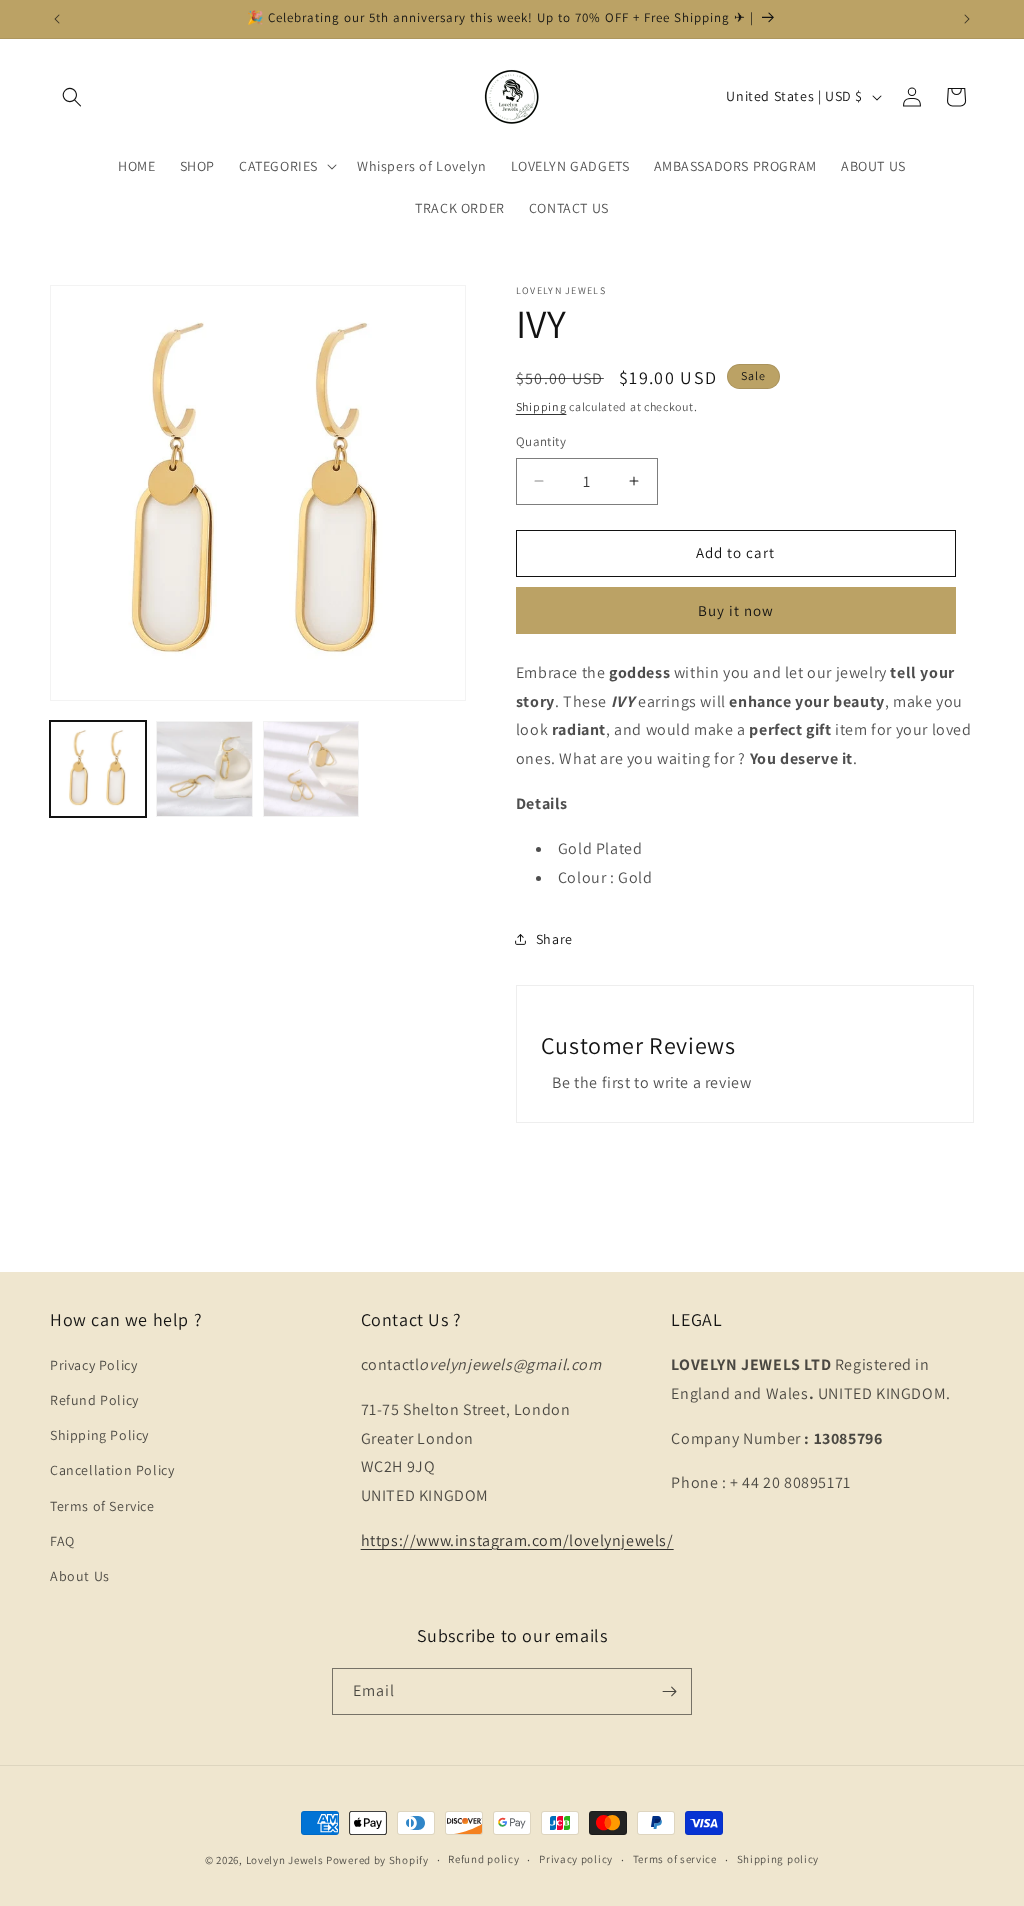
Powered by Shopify (377, 1860)
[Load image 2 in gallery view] (204, 769)
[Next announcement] (967, 19)
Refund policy (483, 1859)
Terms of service (675, 1859)
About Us (80, 1576)
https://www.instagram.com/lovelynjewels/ (517, 1540)
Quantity (541, 441)
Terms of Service (102, 1506)
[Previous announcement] (57, 19)
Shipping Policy (99, 1435)
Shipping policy (778, 1859)
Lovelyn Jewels (285, 1860)
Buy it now (736, 610)
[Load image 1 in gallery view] (98, 769)
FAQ (62, 1541)
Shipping (541, 406)
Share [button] (554, 939)
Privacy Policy (93, 1365)
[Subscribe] (669, 1691)
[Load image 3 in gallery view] (311, 769)
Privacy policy (576, 1859)
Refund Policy (94, 1400)
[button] (72, 97)
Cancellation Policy (112, 1470)
